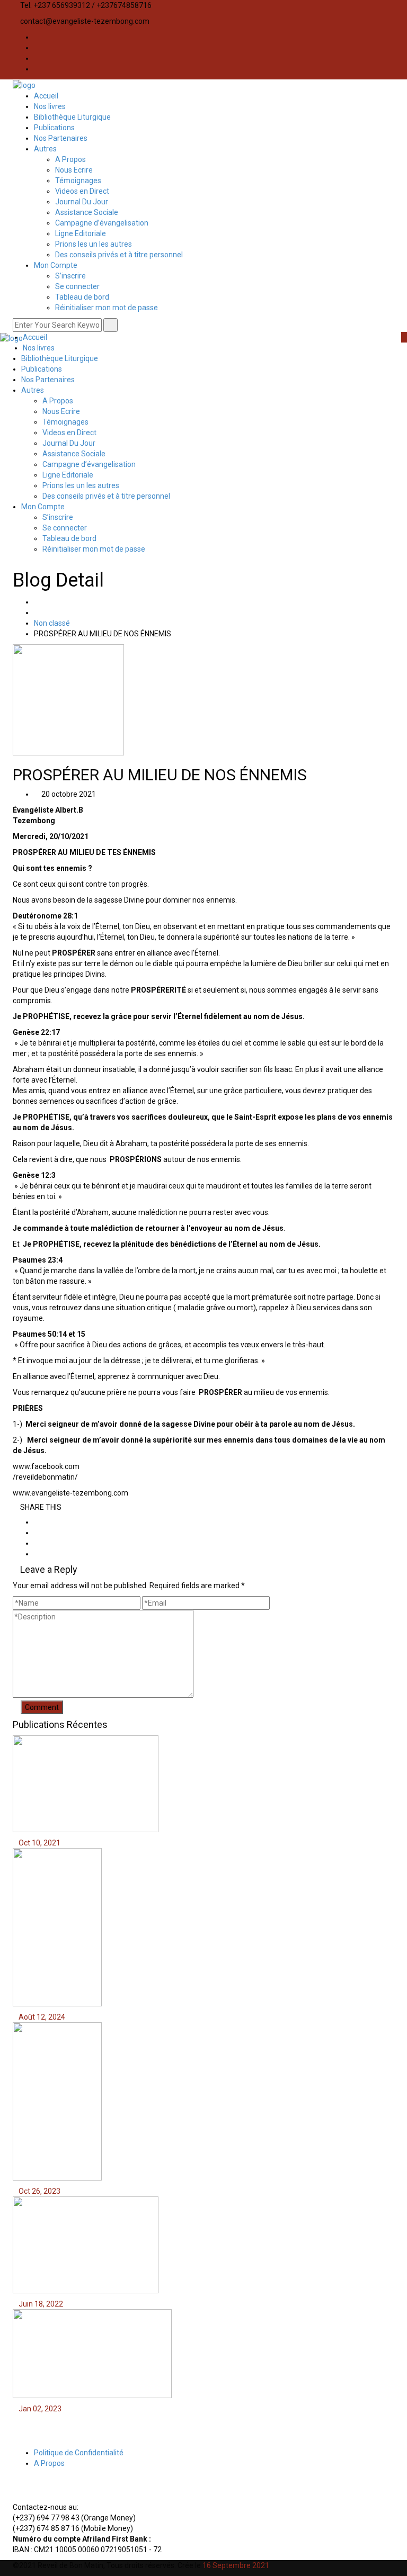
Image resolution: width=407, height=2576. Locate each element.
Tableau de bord (82, 297)
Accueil (46, 96)
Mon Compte (56, 265)
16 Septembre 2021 (236, 2565)
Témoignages (78, 181)
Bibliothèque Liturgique (72, 117)
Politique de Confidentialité (79, 2453)
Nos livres (50, 106)
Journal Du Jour (82, 202)
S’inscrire (70, 276)
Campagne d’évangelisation (102, 223)
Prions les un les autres (94, 244)
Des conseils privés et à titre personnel (119, 255)
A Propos (70, 159)
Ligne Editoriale (81, 233)
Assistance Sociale (87, 212)
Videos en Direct (82, 191)
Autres (45, 149)
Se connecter (77, 286)
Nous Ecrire (74, 170)
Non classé (52, 623)
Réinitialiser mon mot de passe (107, 308)
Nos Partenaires (61, 138)
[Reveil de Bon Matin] (24, 85)
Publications (54, 128)
